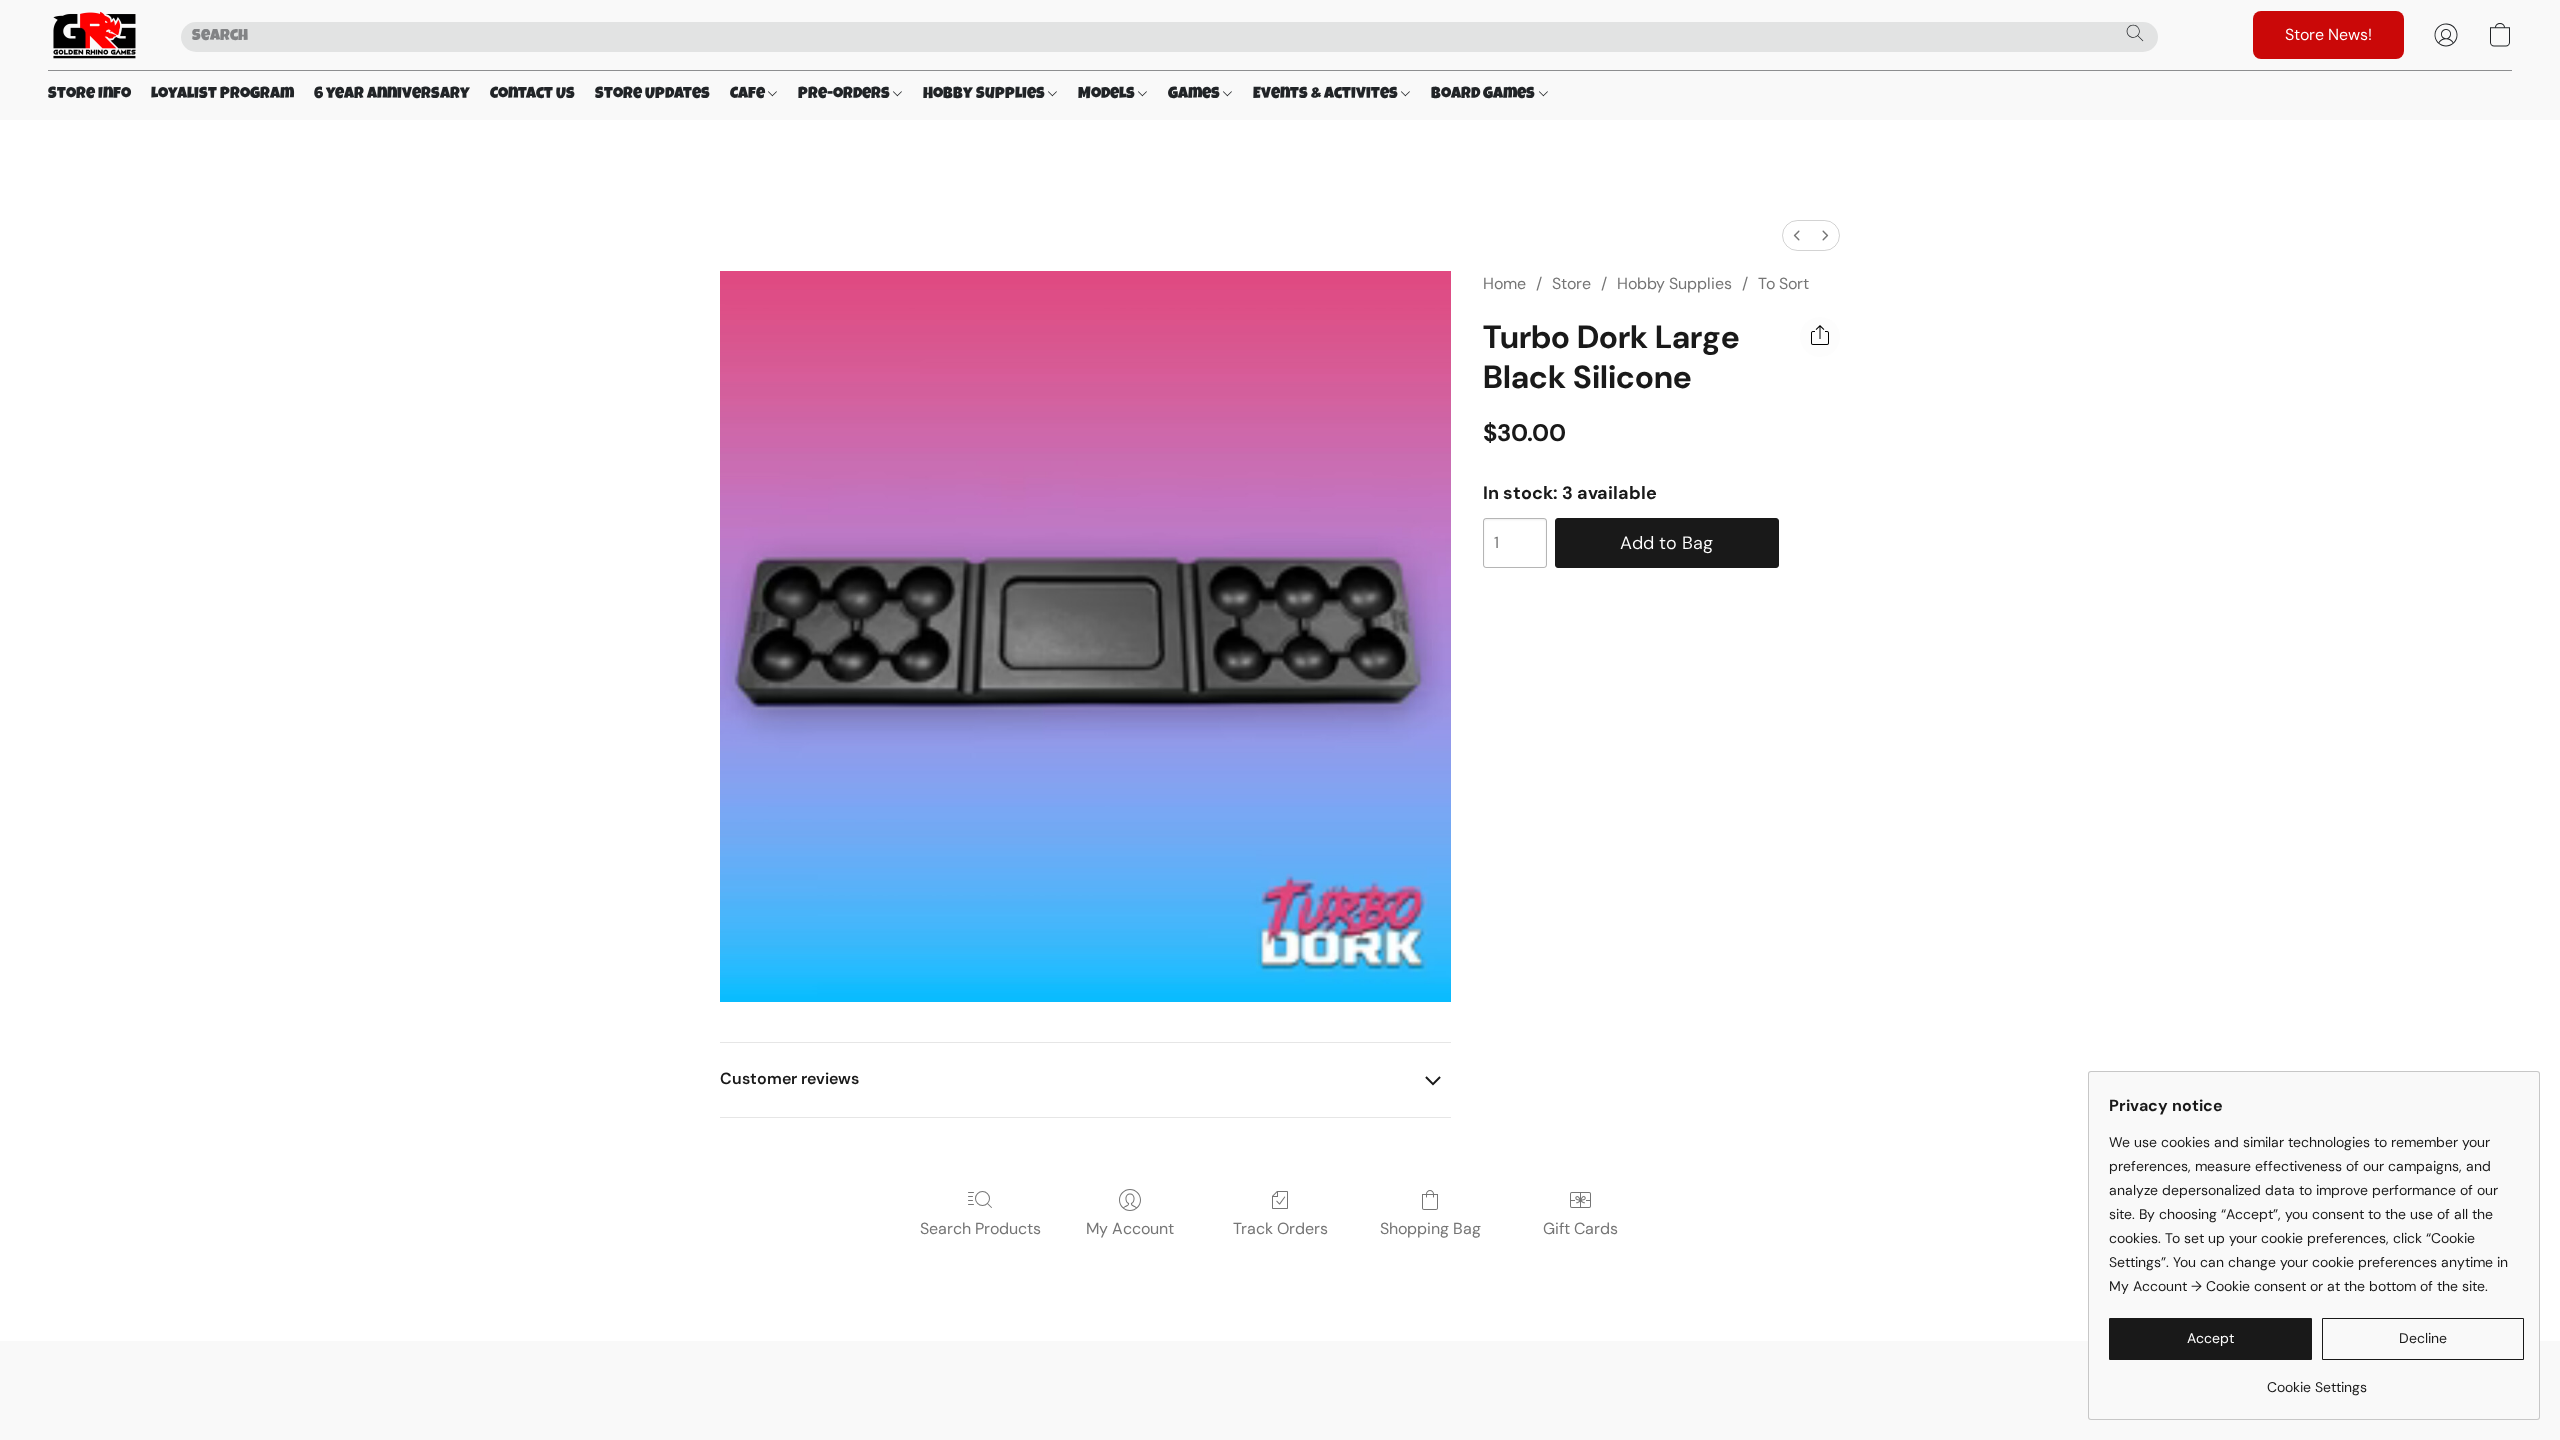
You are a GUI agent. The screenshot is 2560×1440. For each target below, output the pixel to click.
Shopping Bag (1430, 1228)
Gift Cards (1580, 1228)
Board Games (1484, 95)
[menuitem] (1797, 235)
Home (1504, 283)
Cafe (749, 95)
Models (1108, 95)
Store (1571, 283)
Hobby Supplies (985, 95)
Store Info (89, 95)
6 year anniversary (392, 95)
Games (1195, 95)
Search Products (980, 1228)
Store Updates (652, 95)
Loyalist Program (222, 95)
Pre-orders (845, 95)
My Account (1130, 1228)
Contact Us (532, 95)
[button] (94, 35)
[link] (2316, 1379)
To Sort (1783, 283)
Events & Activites (1327, 95)
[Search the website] (2135, 33)
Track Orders (1280, 1228)
